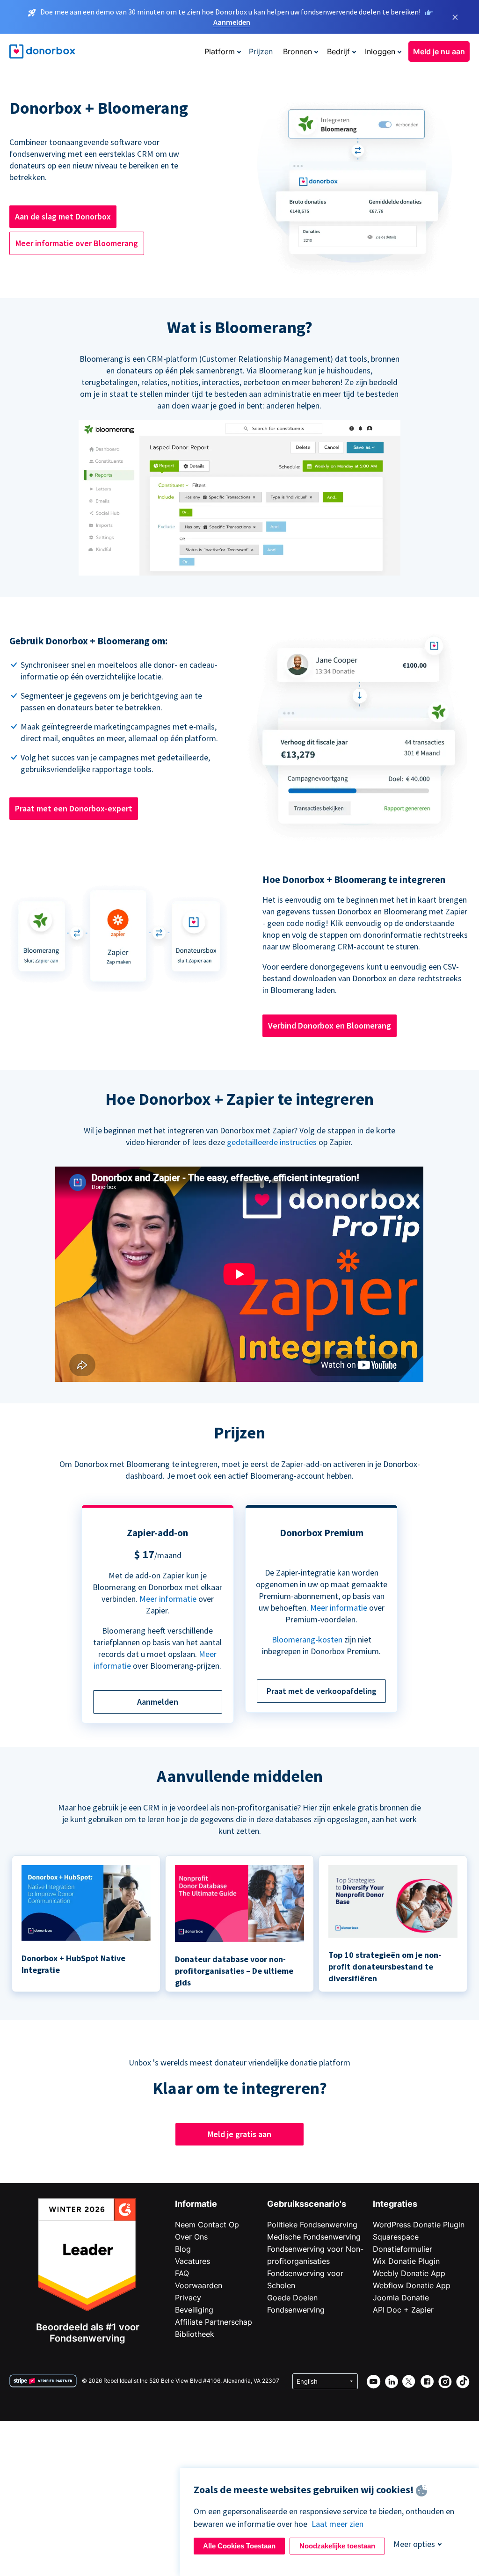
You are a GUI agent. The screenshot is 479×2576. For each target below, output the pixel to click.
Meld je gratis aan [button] (239, 2134)
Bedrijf (338, 51)
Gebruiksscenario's (307, 2204)
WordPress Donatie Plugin (419, 2225)
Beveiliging (194, 2310)
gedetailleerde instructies (272, 1142)
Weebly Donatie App (409, 2273)
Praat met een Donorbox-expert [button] (74, 808)
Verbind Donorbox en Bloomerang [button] (330, 1025)
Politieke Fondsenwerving (312, 2225)
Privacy (188, 2298)
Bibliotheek (195, 2334)
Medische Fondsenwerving (314, 2237)
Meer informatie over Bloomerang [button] (77, 243)
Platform (220, 51)
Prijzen (261, 51)
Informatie (196, 2204)
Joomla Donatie (401, 2298)
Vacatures (192, 2261)
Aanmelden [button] (158, 1702)
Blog (183, 2249)
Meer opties (414, 2544)
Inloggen (380, 51)
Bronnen (298, 51)
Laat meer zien (337, 2524)
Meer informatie (168, 1599)
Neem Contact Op (207, 2225)
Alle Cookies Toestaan (239, 2546)
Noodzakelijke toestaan (337, 2546)
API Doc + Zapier (403, 2310)
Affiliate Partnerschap (214, 2322)
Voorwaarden (199, 2285)
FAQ (182, 2273)
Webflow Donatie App (412, 2285)
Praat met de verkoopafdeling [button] (322, 1691)
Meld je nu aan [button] (439, 51)
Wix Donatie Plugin (406, 2261)
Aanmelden (232, 22)
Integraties (395, 2204)
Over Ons (191, 2237)
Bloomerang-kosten (307, 1639)
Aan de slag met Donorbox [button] (63, 216)
